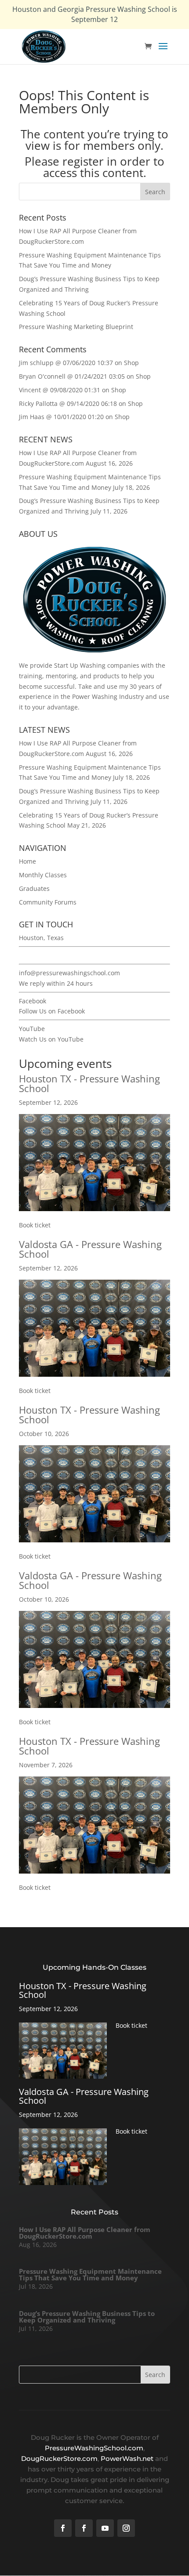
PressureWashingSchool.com (94, 2448)
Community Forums (48, 902)
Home (27, 861)
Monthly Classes (43, 875)
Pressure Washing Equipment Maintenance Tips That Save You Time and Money (90, 2274)
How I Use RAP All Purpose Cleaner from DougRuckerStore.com (85, 2233)
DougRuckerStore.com (59, 2458)
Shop (131, 363)
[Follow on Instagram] (126, 2528)
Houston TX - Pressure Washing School (89, 1083)
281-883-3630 (39, 955)
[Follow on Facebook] (63, 2528)
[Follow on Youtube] (105, 2528)
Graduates (34, 888)
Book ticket (35, 1225)
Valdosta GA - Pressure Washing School (90, 1249)
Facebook (33, 1001)
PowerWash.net (127, 2458)
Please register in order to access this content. (94, 167)
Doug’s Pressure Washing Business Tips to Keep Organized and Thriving (87, 2317)
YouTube (32, 1029)
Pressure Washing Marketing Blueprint (76, 327)
